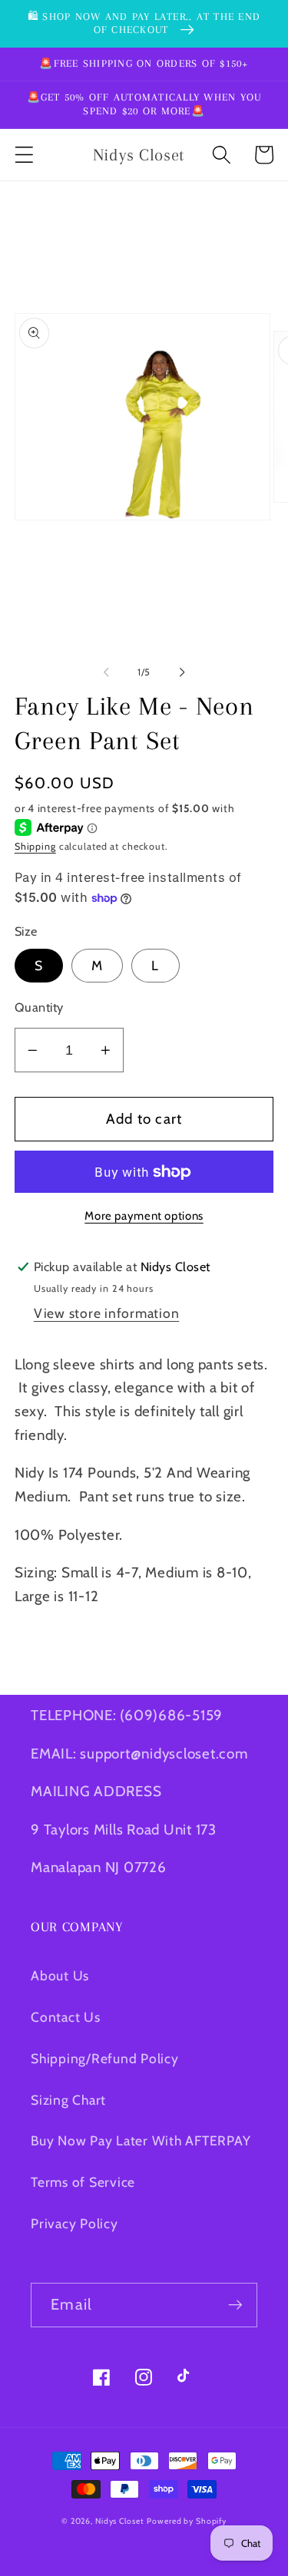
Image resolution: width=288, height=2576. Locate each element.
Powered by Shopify (187, 2521)
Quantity (39, 1007)
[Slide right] (182, 672)
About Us (60, 1975)
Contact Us (66, 2017)
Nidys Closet (120, 2521)
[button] (24, 155)
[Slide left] (106, 672)
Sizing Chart (68, 2100)
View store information (107, 1313)
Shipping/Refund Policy (105, 2058)
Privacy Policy (74, 2223)
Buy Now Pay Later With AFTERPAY (141, 2140)
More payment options (144, 1216)
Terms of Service (83, 2182)
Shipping (35, 846)
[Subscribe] (235, 2305)
